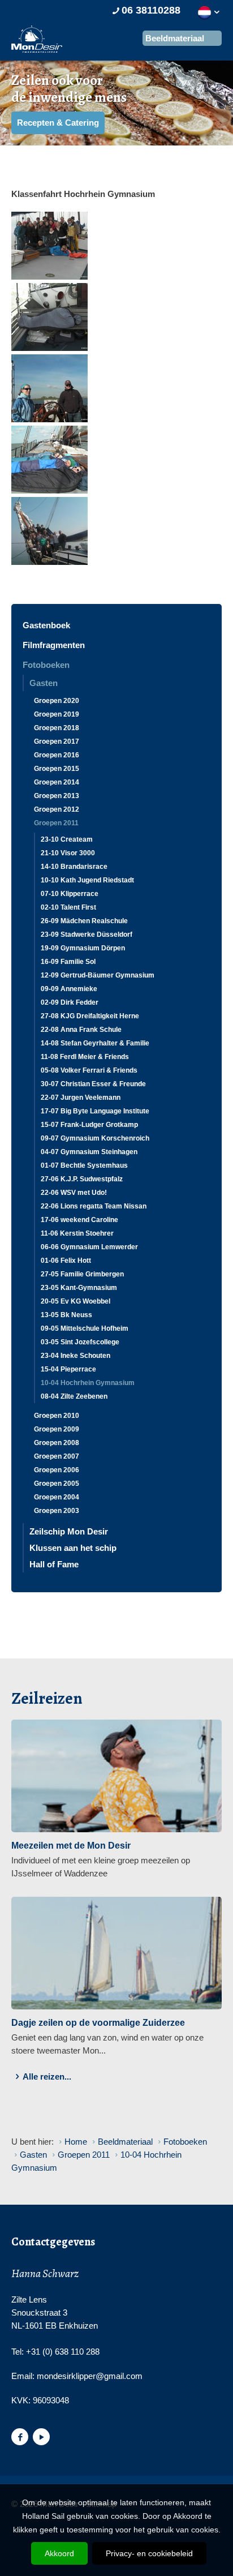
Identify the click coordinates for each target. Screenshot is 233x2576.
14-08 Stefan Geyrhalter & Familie (95, 1043)
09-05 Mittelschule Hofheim (85, 1328)
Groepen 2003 (57, 1511)
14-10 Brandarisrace (74, 867)
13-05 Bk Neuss (66, 1315)
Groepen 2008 (57, 1443)
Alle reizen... (47, 2076)
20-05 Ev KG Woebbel (75, 1301)
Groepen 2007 (57, 1456)
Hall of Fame (54, 1564)
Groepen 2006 (57, 1470)
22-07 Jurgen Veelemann (81, 1098)
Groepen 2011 (56, 823)
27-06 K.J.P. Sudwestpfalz (82, 1179)
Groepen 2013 (57, 796)
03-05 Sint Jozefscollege (80, 1342)
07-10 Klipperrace (70, 894)
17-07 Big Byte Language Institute (95, 1111)
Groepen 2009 (57, 1429)
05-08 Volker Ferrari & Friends (89, 1070)
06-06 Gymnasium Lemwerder (89, 1247)
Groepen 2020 (57, 701)
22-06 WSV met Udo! (74, 1193)
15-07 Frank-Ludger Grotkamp (89, 1125)
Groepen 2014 (57, 782)
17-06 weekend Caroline (79, 1220)
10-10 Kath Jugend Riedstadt (87, 880)
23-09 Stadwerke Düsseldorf (87, 935)
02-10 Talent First (68, 907)
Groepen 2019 (57, 714)
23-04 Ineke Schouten (75, 1356)
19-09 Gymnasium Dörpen (83, 948)
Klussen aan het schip (73, 1548)
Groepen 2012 (57, 809)
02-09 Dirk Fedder (70, 1002)
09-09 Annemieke (69, 989)
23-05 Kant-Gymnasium (79, 1288)
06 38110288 (151, 10)
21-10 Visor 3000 (68, 853)
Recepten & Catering (58, 123)
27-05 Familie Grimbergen (82, 1274)
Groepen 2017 (57, 741)
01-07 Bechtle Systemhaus (84, 1165)
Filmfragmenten (54, 645)
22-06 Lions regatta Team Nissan (94, 1206)
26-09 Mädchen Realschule (84, 921)
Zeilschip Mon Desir (69, 1531)
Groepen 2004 (57, 1497)
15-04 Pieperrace (68, 1369)
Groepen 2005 (57, 1484)
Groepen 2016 (57, 755)
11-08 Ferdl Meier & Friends (85, 1057)
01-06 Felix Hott (66, 1261)
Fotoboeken (46, 665)
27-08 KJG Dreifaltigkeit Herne (90, 1016)
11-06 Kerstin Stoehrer (77, 1233)
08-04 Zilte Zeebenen (74, 1396)
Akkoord (59, 2553)
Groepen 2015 (57, 769)
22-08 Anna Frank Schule (81, 1030)
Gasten (44, 683)
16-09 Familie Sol (68, 962)
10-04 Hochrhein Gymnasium (88, 1383)
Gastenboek (46, 625)
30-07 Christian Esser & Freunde (93, 1084)
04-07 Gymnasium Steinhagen (89, 1152)
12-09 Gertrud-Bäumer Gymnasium (98, 975)
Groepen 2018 (57, 728)
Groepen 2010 (57, 1416)
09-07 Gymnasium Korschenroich (95, 1138)
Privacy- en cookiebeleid (149, 2553)
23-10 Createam (67, 839)
